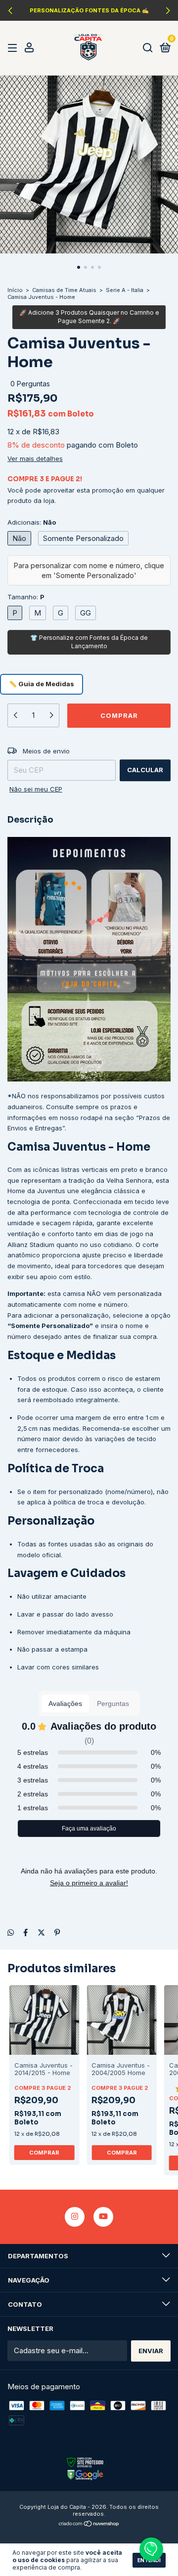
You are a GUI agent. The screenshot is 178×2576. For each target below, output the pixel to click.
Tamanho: (26, 597)
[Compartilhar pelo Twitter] (41, 1933)
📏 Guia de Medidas (42, 684)
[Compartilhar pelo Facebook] (25, 1933)
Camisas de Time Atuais (64, 290)
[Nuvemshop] (89, 2524)
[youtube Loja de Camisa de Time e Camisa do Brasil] (103, 2217)
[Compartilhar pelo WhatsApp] (11, 1933)
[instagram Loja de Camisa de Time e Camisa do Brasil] (75, 2217)
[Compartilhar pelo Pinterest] (57, 1933)
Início (15, 290)
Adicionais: (32, 522)
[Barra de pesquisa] (148, 48)
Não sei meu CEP (36, 789)
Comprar (44, 2153)
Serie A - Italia (125, 290)
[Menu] (14, 48)
